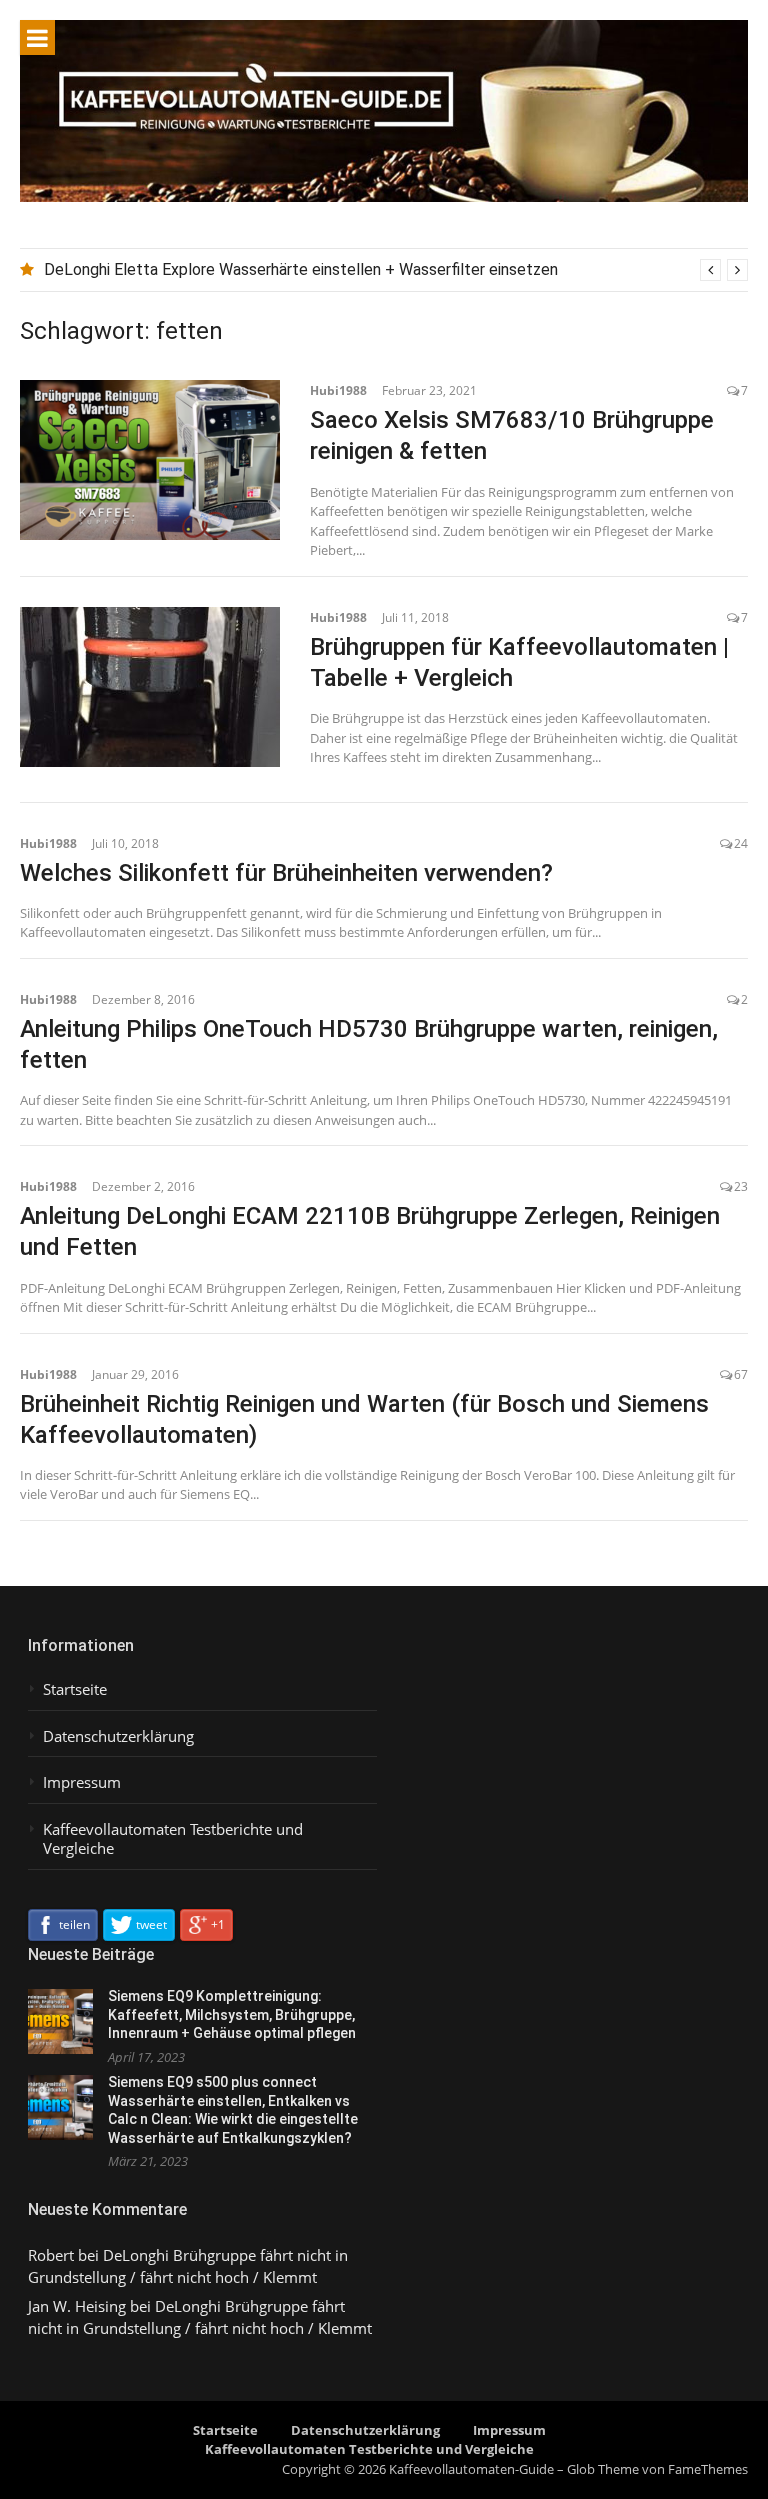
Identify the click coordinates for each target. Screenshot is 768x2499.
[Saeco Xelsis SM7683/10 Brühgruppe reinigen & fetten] (150, 460)
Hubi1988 (338, 390)
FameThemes (708, 2469)
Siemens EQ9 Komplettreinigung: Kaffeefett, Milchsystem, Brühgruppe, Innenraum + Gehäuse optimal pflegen (232, 2014)
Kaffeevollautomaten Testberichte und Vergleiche (173, 1839)
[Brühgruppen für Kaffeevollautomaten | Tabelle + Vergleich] (150, 687)
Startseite (75, 1689)
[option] (396, 270)
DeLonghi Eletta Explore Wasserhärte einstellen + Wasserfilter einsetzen (301, 269)
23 (741, 1186)
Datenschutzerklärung (118, 1736)
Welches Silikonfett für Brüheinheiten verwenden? (286, 873)
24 (741, 843)
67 (741, 1374)
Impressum (82, 1782)
